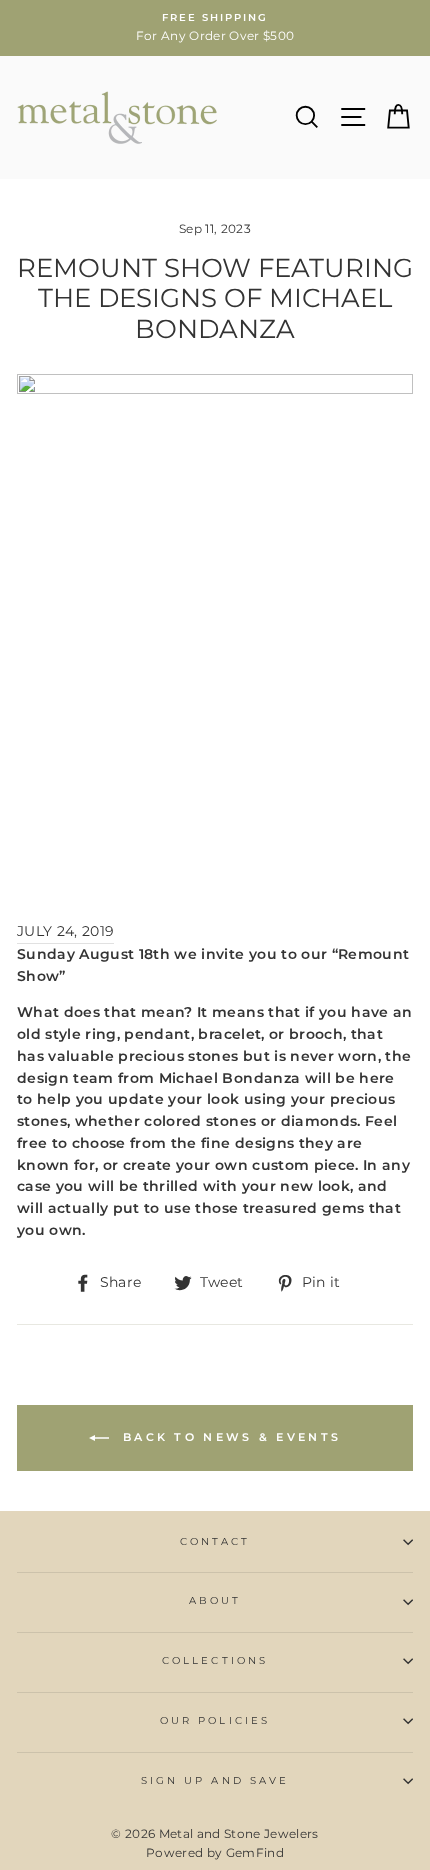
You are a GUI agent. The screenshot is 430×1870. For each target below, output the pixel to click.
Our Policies (215, 1720)
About (215, 1600)
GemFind (255, 1852)
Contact (215, 1541)
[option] (215, 28)
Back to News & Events (229, 1437)
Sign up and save (215, 1780)
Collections (215, 1660)
